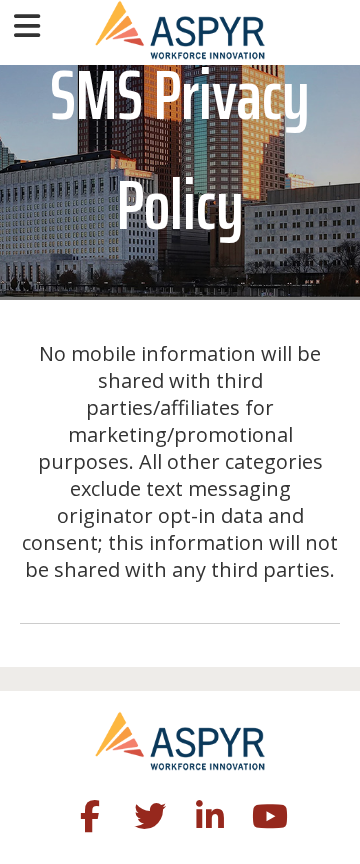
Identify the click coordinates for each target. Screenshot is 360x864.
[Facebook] (90, 820)
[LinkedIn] (210, 820)
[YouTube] (270, 820)
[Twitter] (150, 820)
